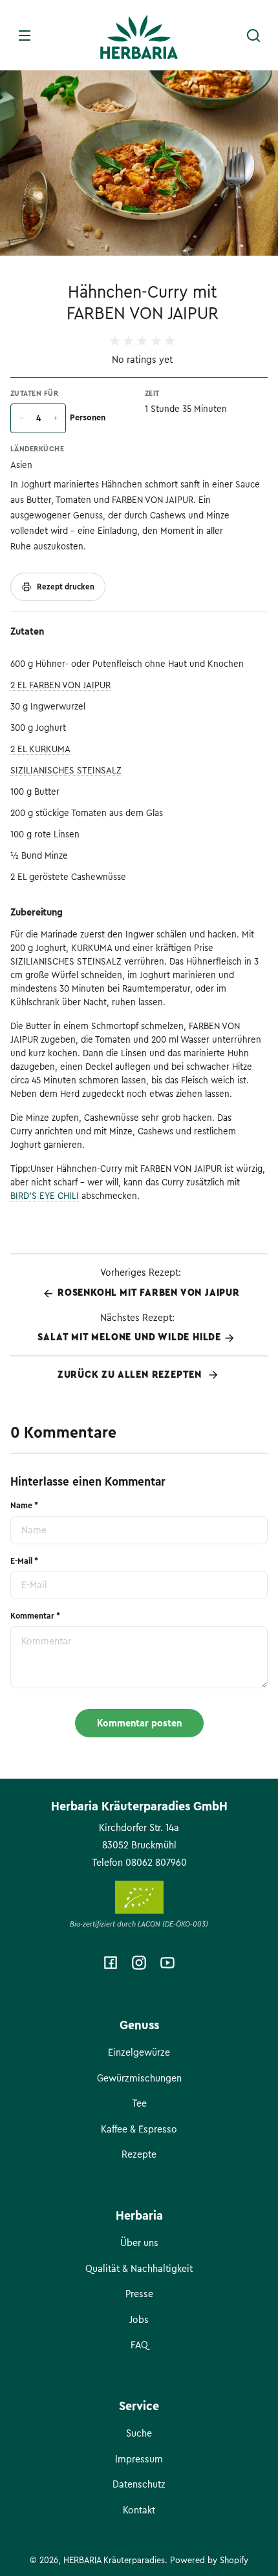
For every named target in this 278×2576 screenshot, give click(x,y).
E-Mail (24, 1561)
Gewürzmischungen (139, 2078)
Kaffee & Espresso (139, 2129)
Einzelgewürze (139, 2052)
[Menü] (25, 36)
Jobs (139, 2320)
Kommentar (35, 1616)
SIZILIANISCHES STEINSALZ (66, 771)
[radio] (115, 341)
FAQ (139, 2345)
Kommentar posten (139, 1723)
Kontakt (139, 2510)
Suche (139, 2433)
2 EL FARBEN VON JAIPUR (60, 685)
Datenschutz (139, 2484)
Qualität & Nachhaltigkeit (139, 2269)
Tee (139, 2103)
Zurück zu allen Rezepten (131, 1375)
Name (24, 1506)
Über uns (139, 2243)
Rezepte (139, 2154)
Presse (139, 2294)
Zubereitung (37, 912)
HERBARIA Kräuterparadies (114, 2560)
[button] (253, 36)
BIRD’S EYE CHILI (45, 1196)
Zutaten (27, 631)
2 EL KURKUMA (40, 749)
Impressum (139, 2459)
